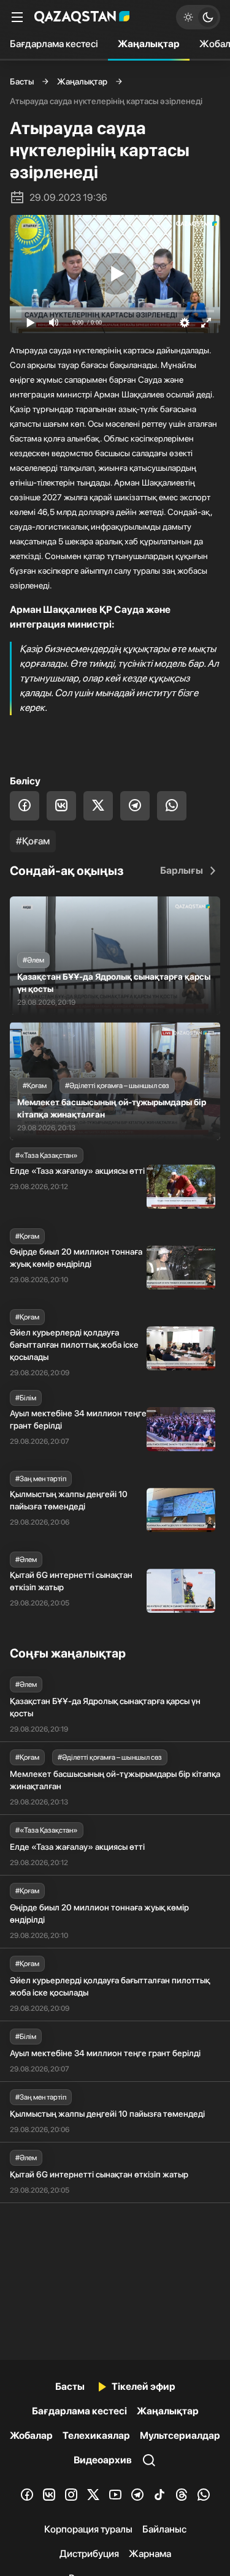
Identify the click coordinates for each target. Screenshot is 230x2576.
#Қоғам (33, 841)
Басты (22, 81)
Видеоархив (103, 2460)
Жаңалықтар (149, 44)
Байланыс (164, 2529)
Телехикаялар (96, 2435)
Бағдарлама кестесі (54, 44)
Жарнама (150, 2554)
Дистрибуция (89, 2554)
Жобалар (31, 2435)
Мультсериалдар (180, 2435)
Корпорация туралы (88, 2529)
